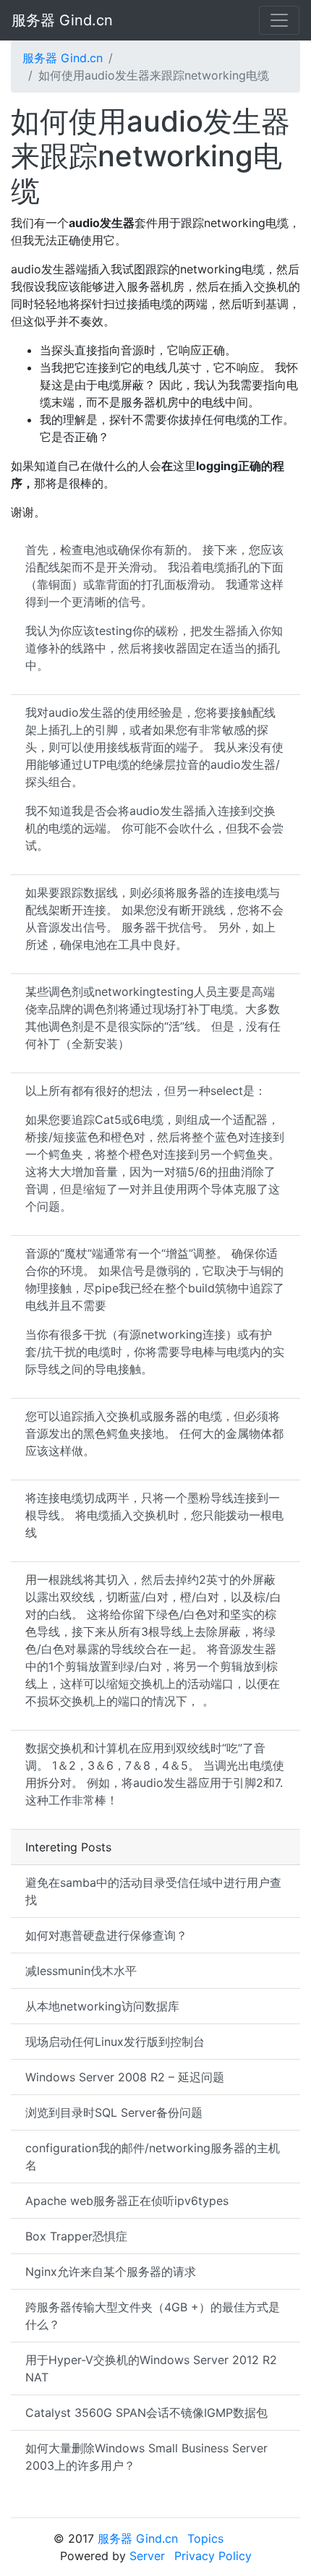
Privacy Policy (213, 2556)
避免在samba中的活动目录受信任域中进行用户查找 (153, 1891)
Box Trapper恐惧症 (76, 2236)
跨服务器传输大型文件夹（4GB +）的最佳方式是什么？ (153, 2316)
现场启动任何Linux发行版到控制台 (115, 2042)
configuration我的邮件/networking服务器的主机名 (153, 2157)
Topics (205, 2538)
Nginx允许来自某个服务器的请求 (111, 2272)
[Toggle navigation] (279, 20)
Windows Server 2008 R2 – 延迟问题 (125, 2077)
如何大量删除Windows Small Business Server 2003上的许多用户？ (146, 2457)
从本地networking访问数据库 (102, 2006)
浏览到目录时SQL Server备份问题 (114, 2112)
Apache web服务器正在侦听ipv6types (127, 2201)
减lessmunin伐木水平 (81, 1971)
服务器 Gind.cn (62, 20)
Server (147, 2556)
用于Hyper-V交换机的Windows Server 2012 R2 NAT (151, 2368)
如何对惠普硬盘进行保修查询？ (106, 1935)
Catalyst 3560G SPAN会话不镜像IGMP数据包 (146, 2413)
